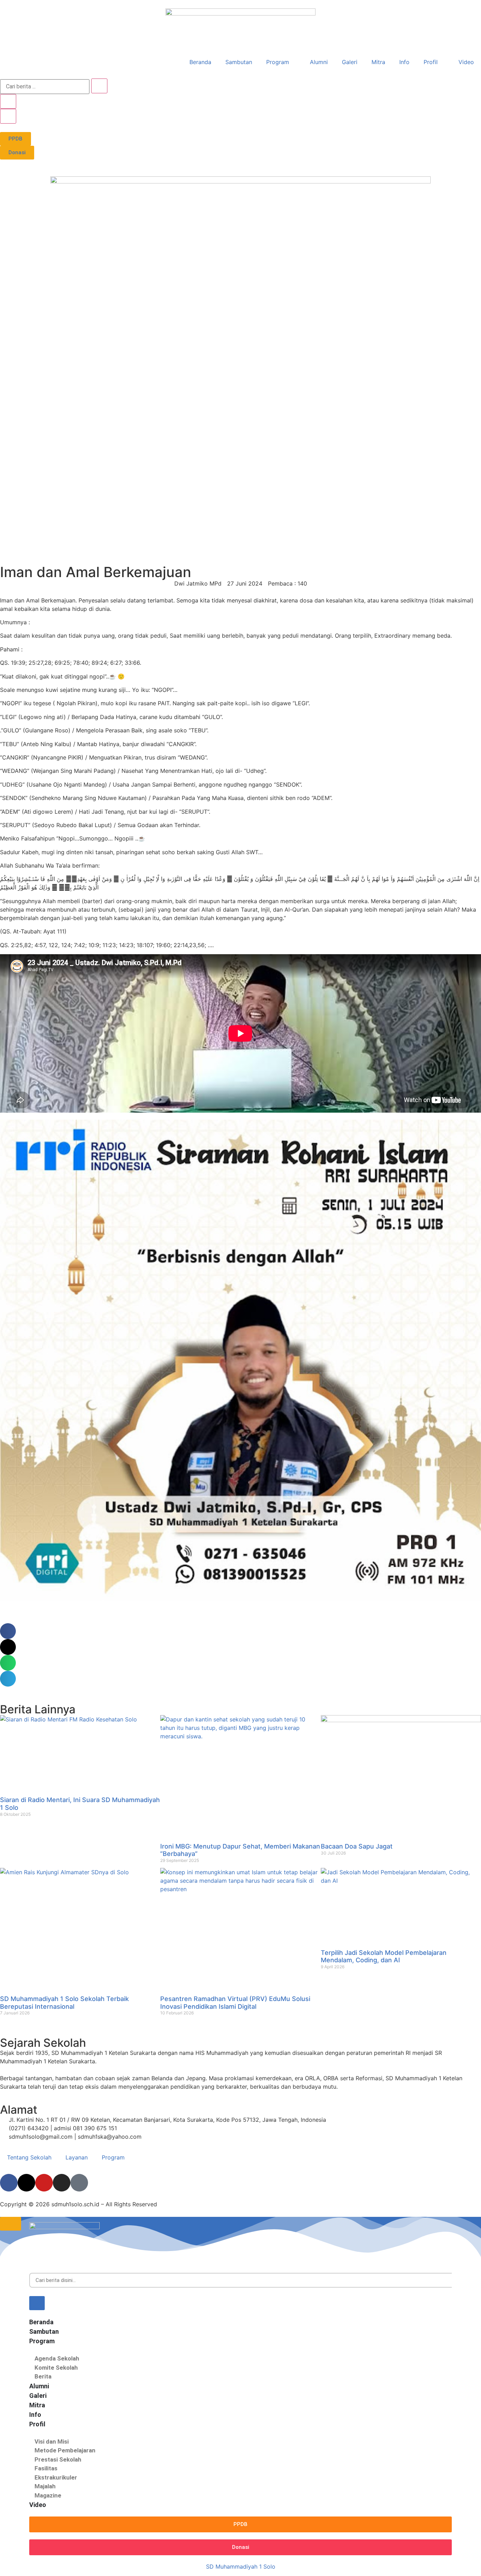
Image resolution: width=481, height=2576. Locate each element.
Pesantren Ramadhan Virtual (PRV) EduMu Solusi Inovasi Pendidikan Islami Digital (235, 2003)
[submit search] (99, 86)
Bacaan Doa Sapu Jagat (358, 1846)
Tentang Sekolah (29, 2157)
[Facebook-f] (9, 2183)
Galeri (350, 62)
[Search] (37, 2303)
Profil (431, 62)
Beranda (200, 62)
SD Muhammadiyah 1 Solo (241, 2566)
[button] (8, 1631)
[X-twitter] (26, 2183)
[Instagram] (62, 2183)
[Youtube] (44, 2183)
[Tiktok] (79, 2183)
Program (278, 62)
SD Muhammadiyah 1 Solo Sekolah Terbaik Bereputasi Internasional (64, 2003)
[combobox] (241, 2280)
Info (404, 62)
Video (466, 62)
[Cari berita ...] (45, 87)
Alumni (319, 62)
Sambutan (239, 62)
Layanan (77, 2157)
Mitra (378, 62)
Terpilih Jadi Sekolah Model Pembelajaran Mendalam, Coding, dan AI (384, 1956)
